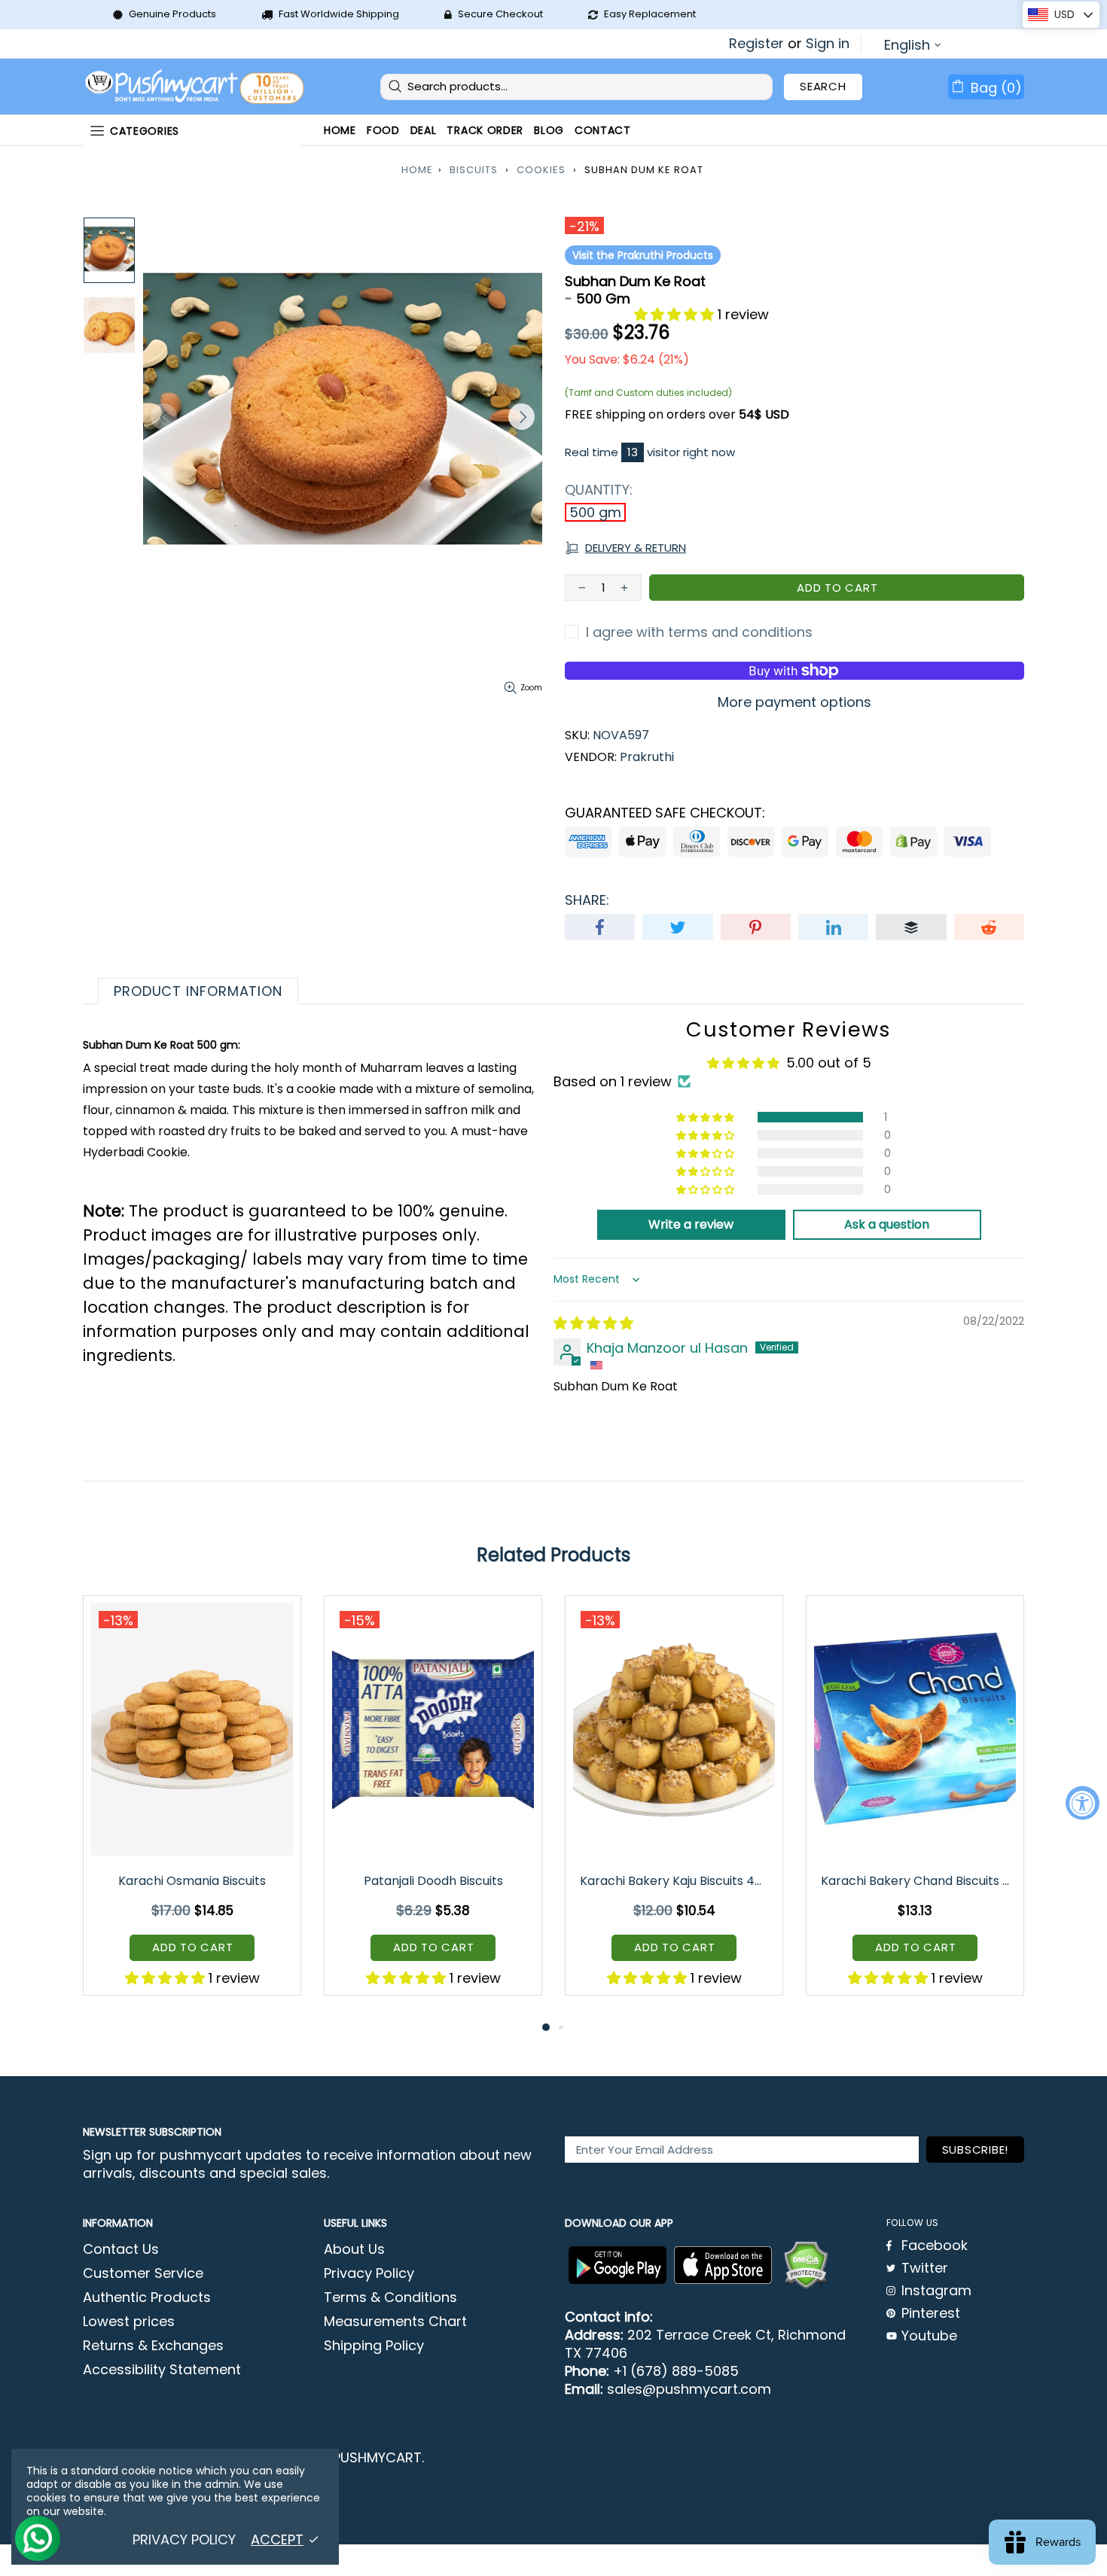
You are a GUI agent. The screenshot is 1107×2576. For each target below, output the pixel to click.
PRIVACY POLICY (184, 2540)
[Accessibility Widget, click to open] (1083, 1803)
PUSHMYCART (196, 87)
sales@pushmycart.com (689, 2389)
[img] (593, 1323)
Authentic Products (147, 2297)
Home (417, 170)
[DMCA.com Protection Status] (806, 2265)
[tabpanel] (192, 1807)
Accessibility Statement (162, 2370)
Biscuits (474, 170)
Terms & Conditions (390, 2297)
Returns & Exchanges (153, 2346)
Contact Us (121, 2249)
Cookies (541, 170)
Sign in (828, 44)
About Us (354, 2249)
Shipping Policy (374, 2346)
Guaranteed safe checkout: (665, 813)
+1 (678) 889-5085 (676, 2371)
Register (756, 44)
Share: (587, 900)
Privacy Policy (369, 2273)
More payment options (794, 702)
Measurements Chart (395, 2322)
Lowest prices (129, 2322)
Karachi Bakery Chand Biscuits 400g (916, 1881)
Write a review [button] (691, 1224)
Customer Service (143, 2273)
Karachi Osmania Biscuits (192, 1881)
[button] (676, 314)
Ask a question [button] (887, 1224)
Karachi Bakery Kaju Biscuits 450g (675, 1881)
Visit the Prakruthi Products (643, 255)
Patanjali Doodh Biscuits (433, 1881)
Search (823, 86)
